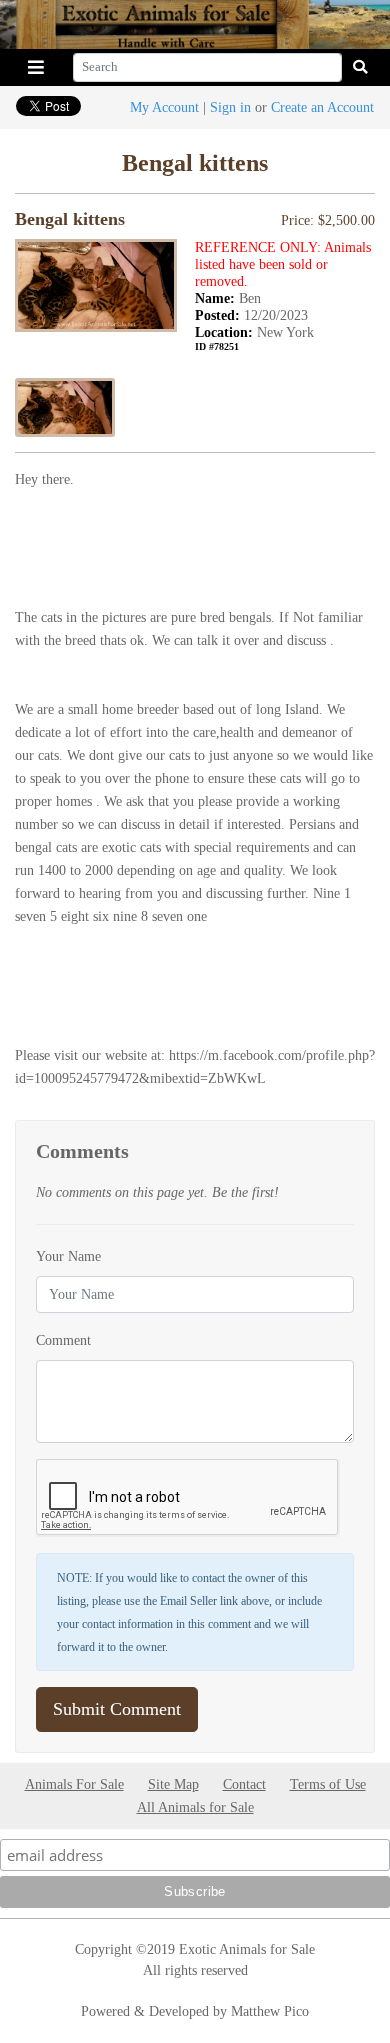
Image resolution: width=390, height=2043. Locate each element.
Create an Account (322, 107)
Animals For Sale (74, 1784)
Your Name (68, 1256)
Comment (63, 1340)
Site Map (173, 1784)
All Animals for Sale (195, 1807)
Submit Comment (117, 1709)
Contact (244, 1784)
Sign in (230, 107)
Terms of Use (328, 1784)
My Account (164, 107)
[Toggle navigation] (36, 67)
